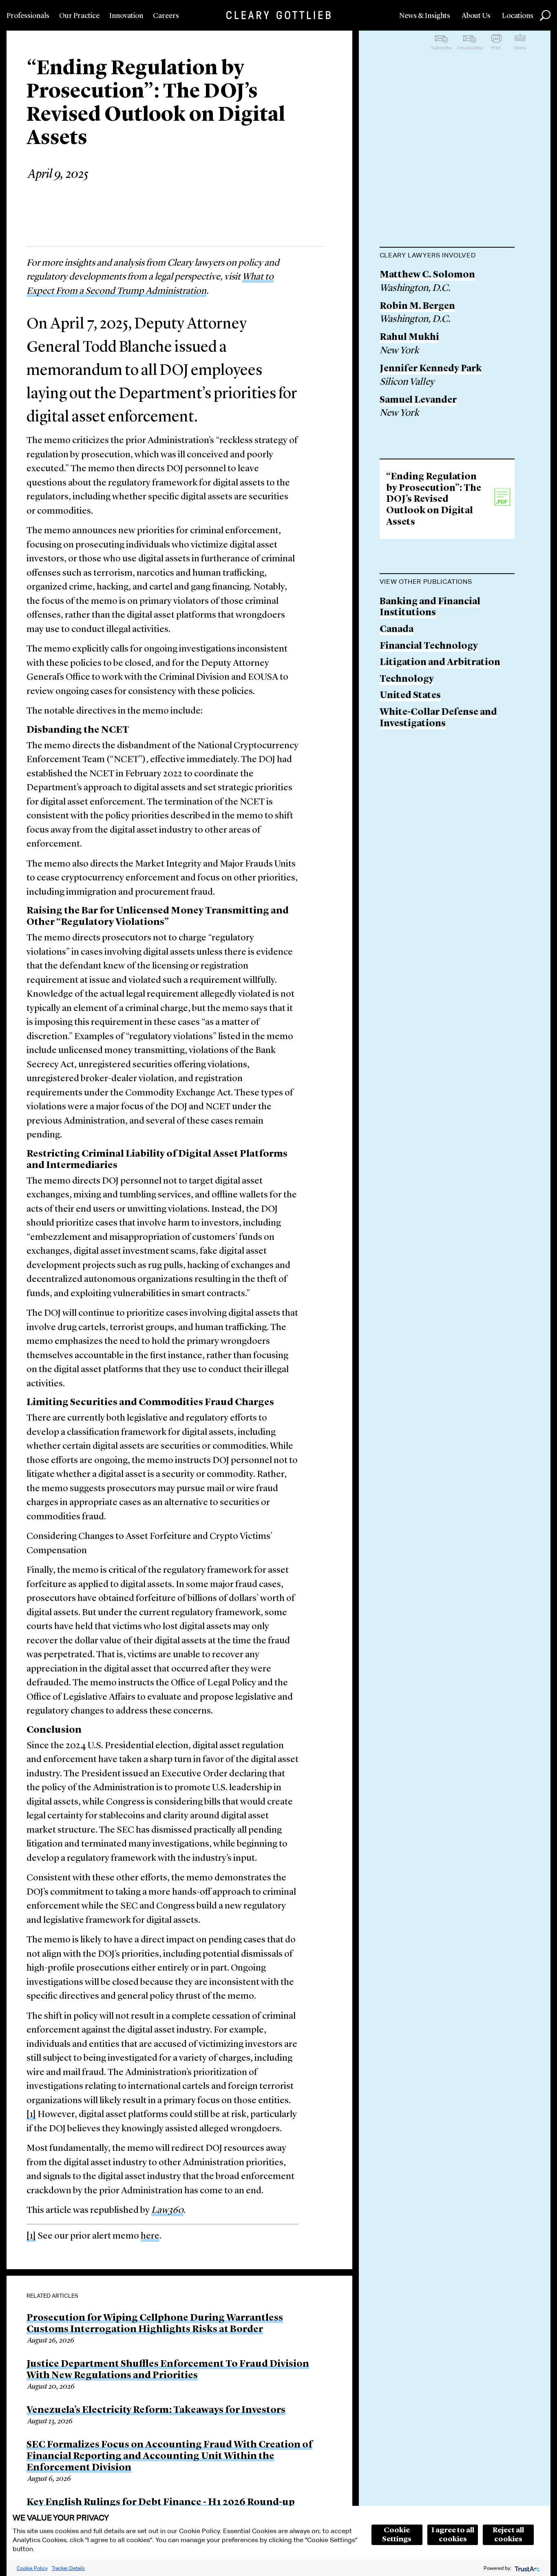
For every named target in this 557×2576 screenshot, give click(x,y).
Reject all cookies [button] (508, 2535)
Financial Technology (429, 646)
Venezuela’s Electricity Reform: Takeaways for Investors (156, 2410)
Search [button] (545, 16)
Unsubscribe (470, 48)
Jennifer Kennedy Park (431, 369)
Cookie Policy (32, 2568)
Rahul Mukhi (409, 338)
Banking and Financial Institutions (430, 608)
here (150, 2236)
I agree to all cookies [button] (453, 2535)
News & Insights (425, 16)
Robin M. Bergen (417, 307)
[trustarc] (527, 2568)
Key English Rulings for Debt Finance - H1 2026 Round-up (161, 2503)
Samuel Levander (418, 400)
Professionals (28, 16)
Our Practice (79, 16)
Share (520, 48)
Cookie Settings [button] (397, 2535)
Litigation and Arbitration (440, 663)
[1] (31, 2115)
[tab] (447, 256)
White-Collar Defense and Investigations (438, 718)
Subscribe (441, 48)
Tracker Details (68, 2568)
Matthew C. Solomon (427, 275)
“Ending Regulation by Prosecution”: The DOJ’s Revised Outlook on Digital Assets (434, 500)
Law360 (167, 2211)
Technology (407, 679)
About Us (476, 16)
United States (410, 696)
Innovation (126, 16)
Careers (166, 16)
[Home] (278, 15)
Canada (397, 630)
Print (496, 48)
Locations (518, 16)
